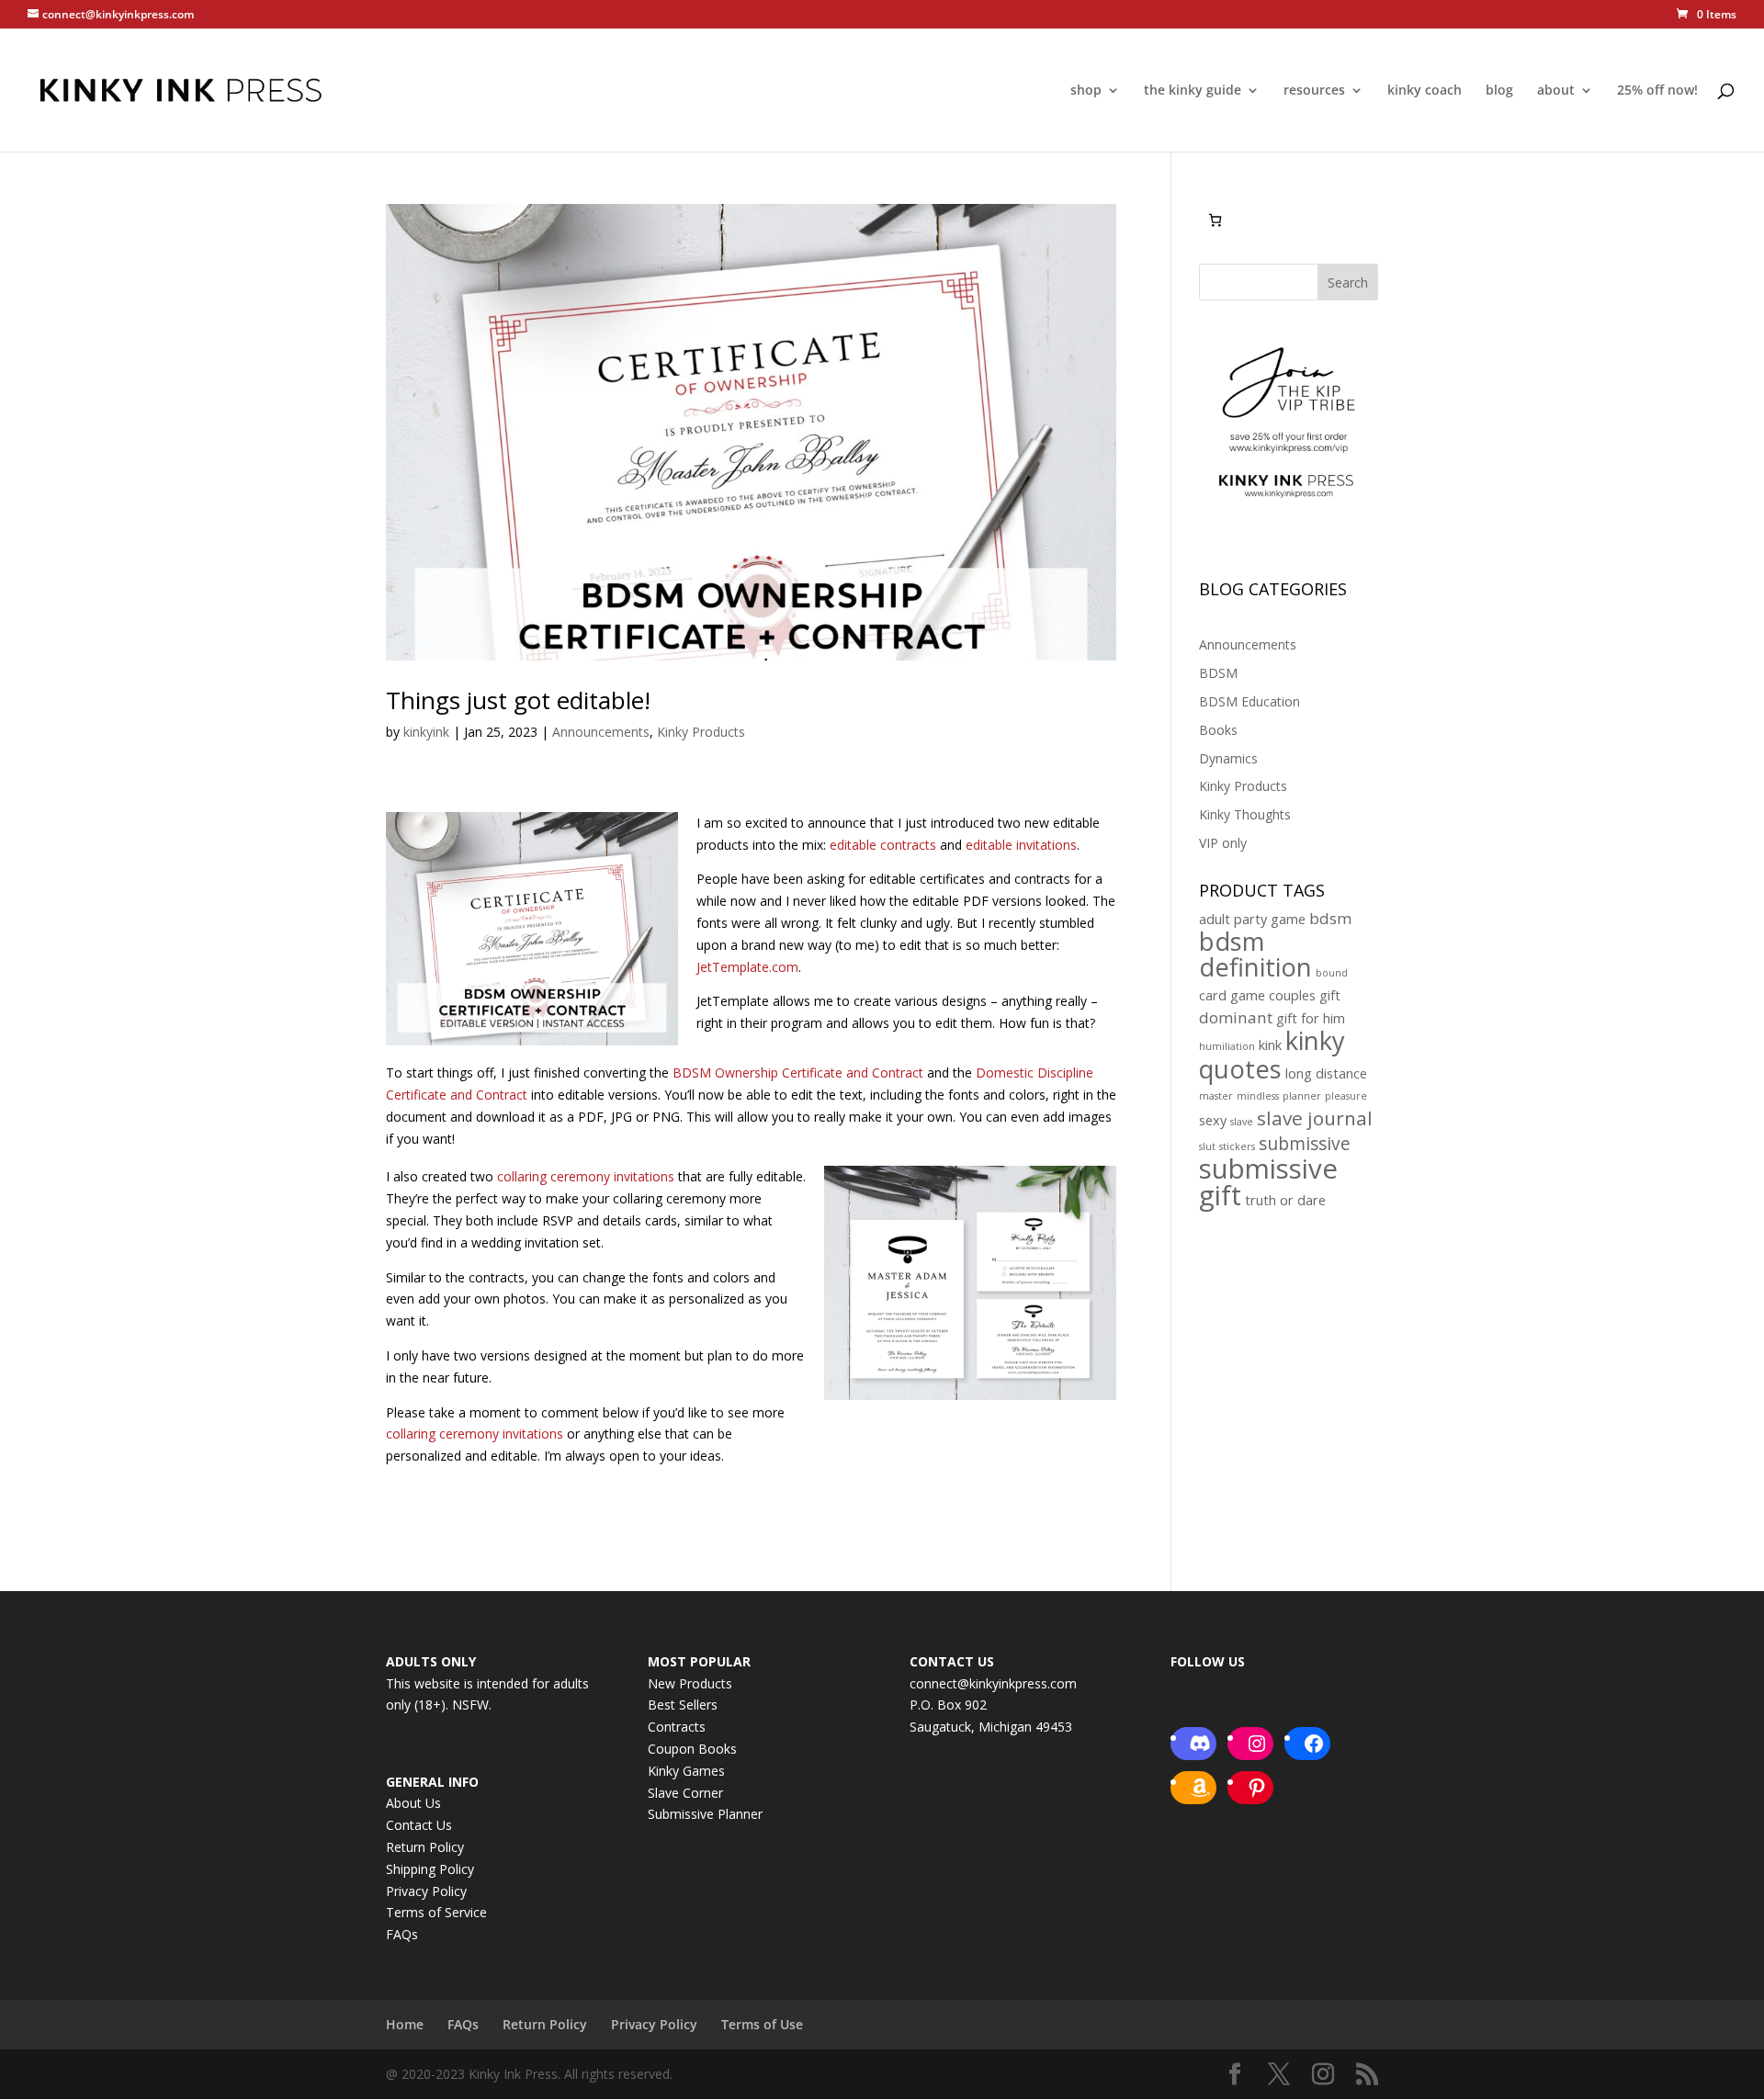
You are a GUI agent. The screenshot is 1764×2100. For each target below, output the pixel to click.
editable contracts (883, 845)
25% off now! (1657, 91)
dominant (1236, 1017)
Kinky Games (686, 1771)
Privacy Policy (426, 1891)
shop (1086, 91)
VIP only (1223, 843)
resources (1314, 91)
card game (1232, 995)
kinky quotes (1272, 1055)
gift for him (1311, 1018)
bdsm (1330, 918)
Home (405, 2024)
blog (1499, 91)
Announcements (601, 732)
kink (1270, 1045)
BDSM (1218, 673)
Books (1218, 730)
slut (1207, 1146)
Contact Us (419, 1825)
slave (1242, 1122)
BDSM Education (1249, 701)
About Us (413, 1803)
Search (1348, 282)
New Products (690, 1683)
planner (1302, 1096)
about (1556, 91)
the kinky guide (1193, 91)
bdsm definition (1255, 954)
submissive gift (1268, 1182)
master (1216, 1096)
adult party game (1252, 919)
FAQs (402, 1934)
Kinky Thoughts (1245, 814)
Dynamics (1228, 758)
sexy (1213, 1120)
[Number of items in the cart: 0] (1215, 220)
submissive (1305, 1144)
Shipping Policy (430, 1869)
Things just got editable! (518, 700)
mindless (1258, 1096)
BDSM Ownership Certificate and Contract (798, 1073)
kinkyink (426, 732)
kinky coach (1425, 91)
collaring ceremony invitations (586, 1176)
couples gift (1305, 995)
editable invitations (1021, 845)
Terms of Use (762, 2024)
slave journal (1315, 1118)
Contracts (677, 1727)
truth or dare (1285, 1200)
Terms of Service (436, 1912)
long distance (1326, 1073)
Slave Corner (685, 1793)
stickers (1237, 1146)
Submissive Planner (705, 1814)
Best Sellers (683, 1705)
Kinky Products (701, 732)
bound (1332, 973)
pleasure (1346, 1096)
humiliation (1227, 1046)
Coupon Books (692, 1749)
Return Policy (425, 1847)
